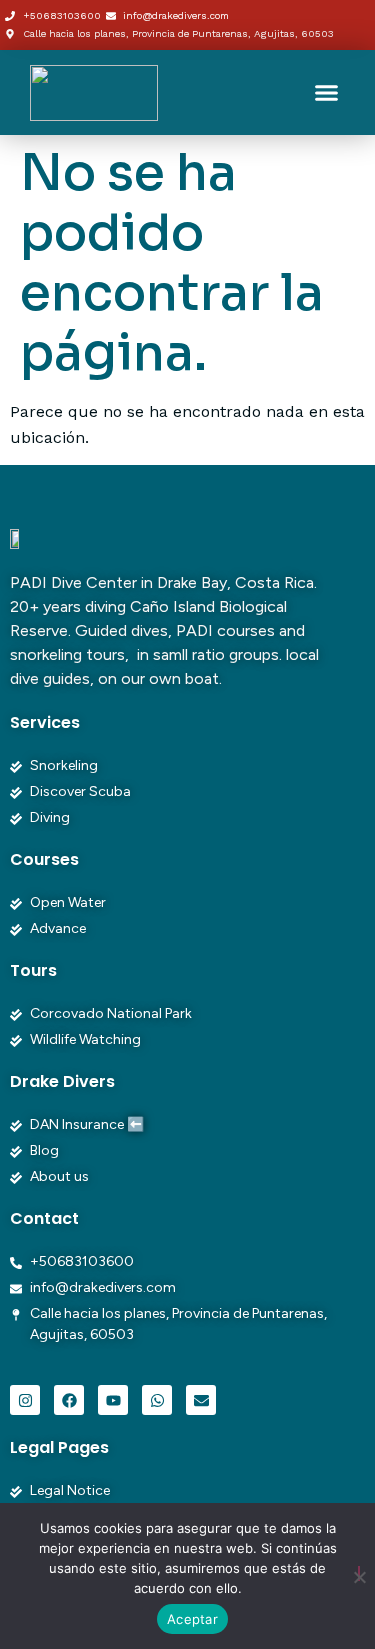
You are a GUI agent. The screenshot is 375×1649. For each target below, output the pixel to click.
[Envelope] (201, 1400)
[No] (359, 1573)
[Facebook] (69, 1400)
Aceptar (192, 1619)
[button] (327, 93)
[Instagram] (25, 1400)
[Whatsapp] (157, 1400)
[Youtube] (113, 1400)
